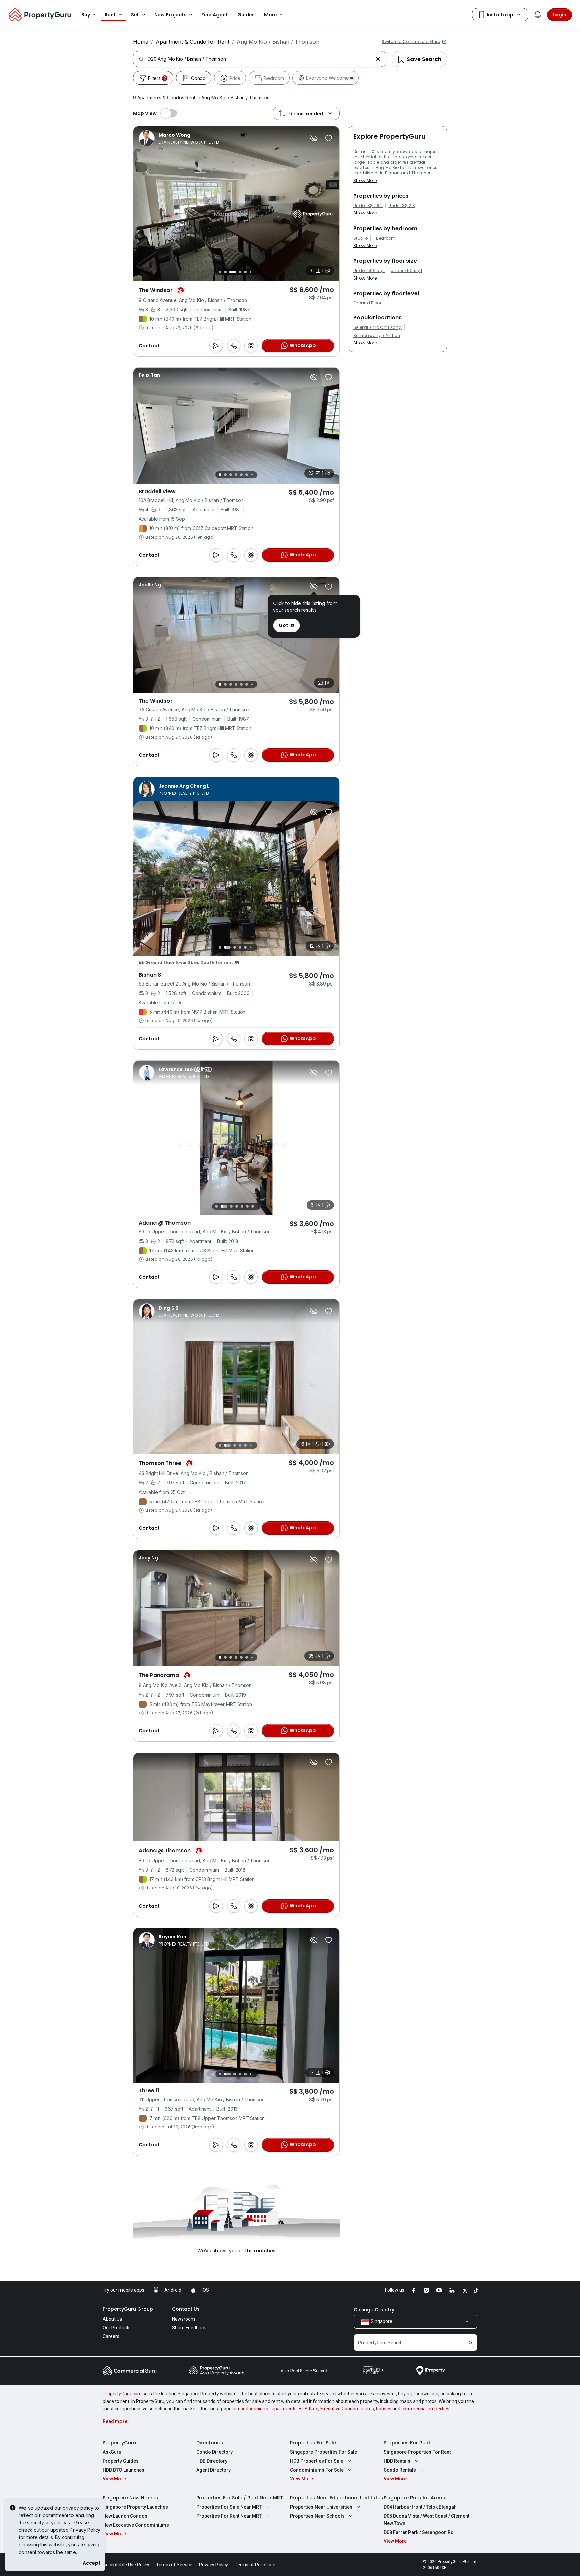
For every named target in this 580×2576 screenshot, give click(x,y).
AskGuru (112, 2452)
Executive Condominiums (347, 2409)
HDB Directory (212, 2461)
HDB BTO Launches (124, 2470)
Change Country (374, 2310)
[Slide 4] (229, 272)
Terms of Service (174, 2565)
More (271, 15)
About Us (112, 2319)
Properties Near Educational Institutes (336, 2498)
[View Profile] (179, 138)
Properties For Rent (407, 2443)
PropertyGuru (119, 2443)
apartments (284, 2409)
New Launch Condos (125, 2516)
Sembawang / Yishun (377, 336)
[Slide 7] (249, 272)
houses (384, 2409)
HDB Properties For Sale (317, 2461)
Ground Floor (367, 303)
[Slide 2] (218, 272)
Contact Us (186, 2309)
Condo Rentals (400, 2470)
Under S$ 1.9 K (368, 206)
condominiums (254, 2409)
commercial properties (425, 2409)
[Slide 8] (254, 272)
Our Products (117, 2328)
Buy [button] (86, 15)
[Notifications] (538, 15)
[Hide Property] (314, 138)
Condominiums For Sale (317, 2470)
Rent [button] (110, 15)
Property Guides (121, 2461)
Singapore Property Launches (135, 2507)
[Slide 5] (236, 272)
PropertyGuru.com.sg (125, 2394)
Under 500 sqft (369, 271)
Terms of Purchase (255, 2565)
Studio (360, 238)
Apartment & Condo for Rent (192, 42)
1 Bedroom (384, 238)
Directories (210, 2443)
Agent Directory (213, 2470)
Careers (111, 2336)
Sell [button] (135, 15)
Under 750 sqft (406, 271)
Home (141, 42)
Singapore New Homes (130, 2498)
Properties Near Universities (321, 2507)
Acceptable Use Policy (126, 2565)
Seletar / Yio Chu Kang (378, 327)
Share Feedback (189, 2328)
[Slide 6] (244, 272)
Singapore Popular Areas (414, 2498)
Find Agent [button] (215, 15)
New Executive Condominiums (136, 2525)
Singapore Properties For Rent (417, 2452)
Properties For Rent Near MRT (229, 2516)
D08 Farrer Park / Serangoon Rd (419, 2532)
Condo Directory (214, 2452)
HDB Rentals (397, 2461)
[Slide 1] (220, 475)
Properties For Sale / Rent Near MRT (240, 2498)
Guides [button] (246, 15)
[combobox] (260, 59)
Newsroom (183, 2319)
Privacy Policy (85, 2530)
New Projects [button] (171, 15)
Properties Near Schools (317, 2516)
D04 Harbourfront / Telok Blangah (420, 2507)
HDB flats (308, 2409)
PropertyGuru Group (128, 2309)
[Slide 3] (224, 272)
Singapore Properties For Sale (324, 2452)
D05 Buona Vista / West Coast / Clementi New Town (427, 2520)
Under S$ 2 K (402, 206)
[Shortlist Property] (329, 138)
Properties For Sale (313, 2443)
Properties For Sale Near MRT (229, 2507)
